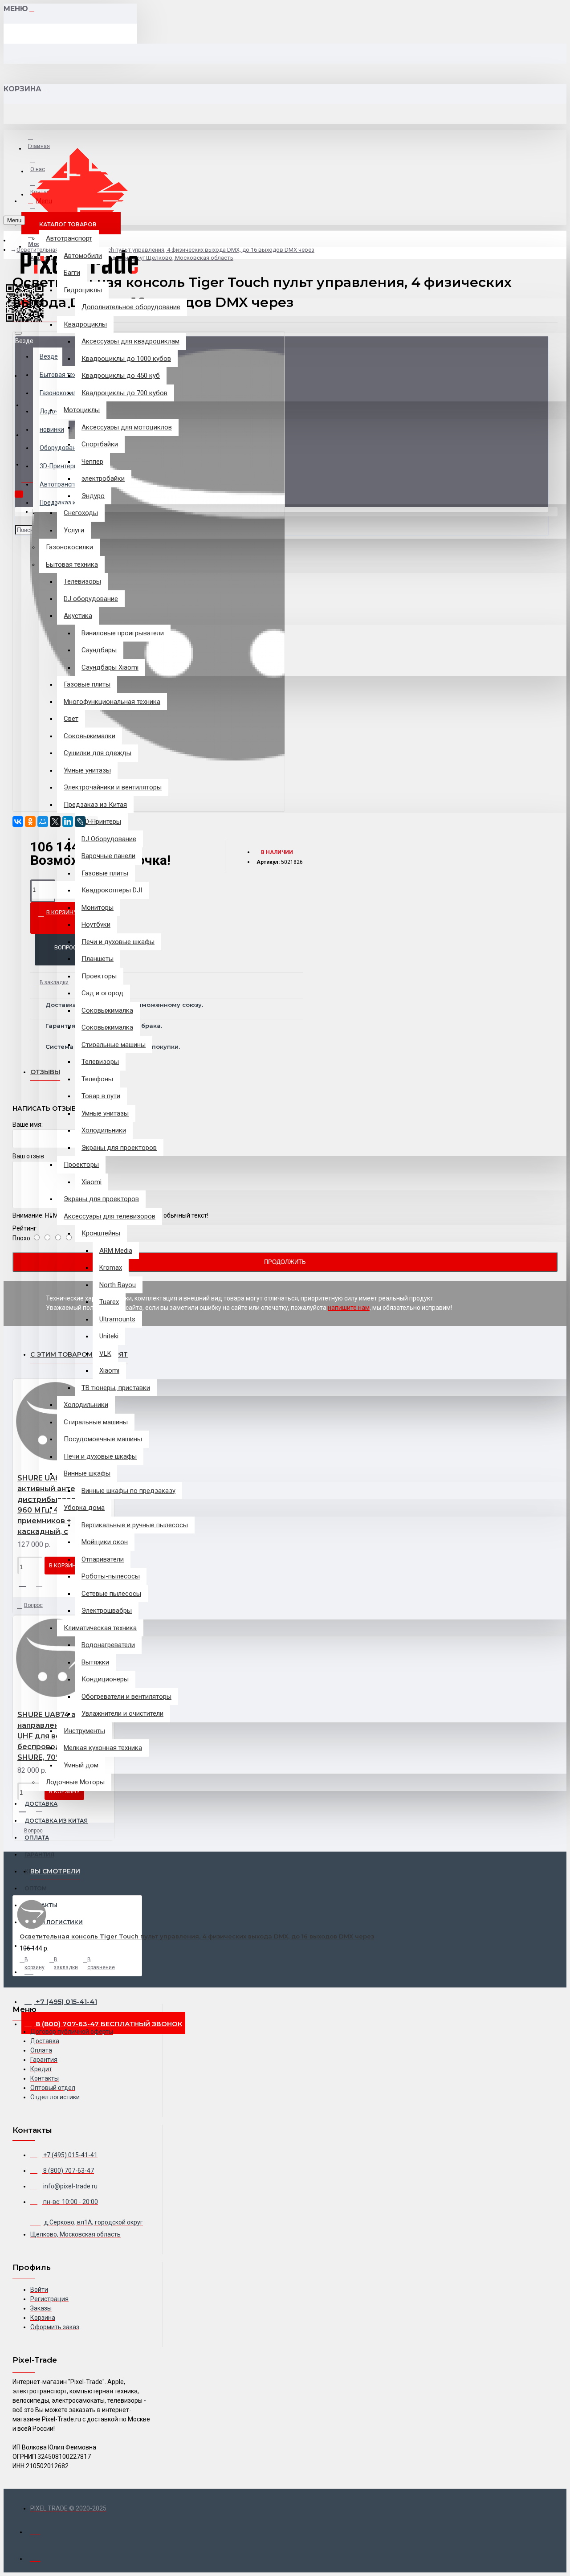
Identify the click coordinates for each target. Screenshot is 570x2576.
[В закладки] (25, 1582)
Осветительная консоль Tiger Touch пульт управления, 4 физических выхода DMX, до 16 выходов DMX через (197, 1936)
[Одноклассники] (30, 822)
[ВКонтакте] (18, 822)
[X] (55, 822)
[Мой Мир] (43, 822)
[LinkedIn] (68, 822)
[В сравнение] (43, 1583)
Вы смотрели (55, 1871)
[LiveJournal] (80, 822)
